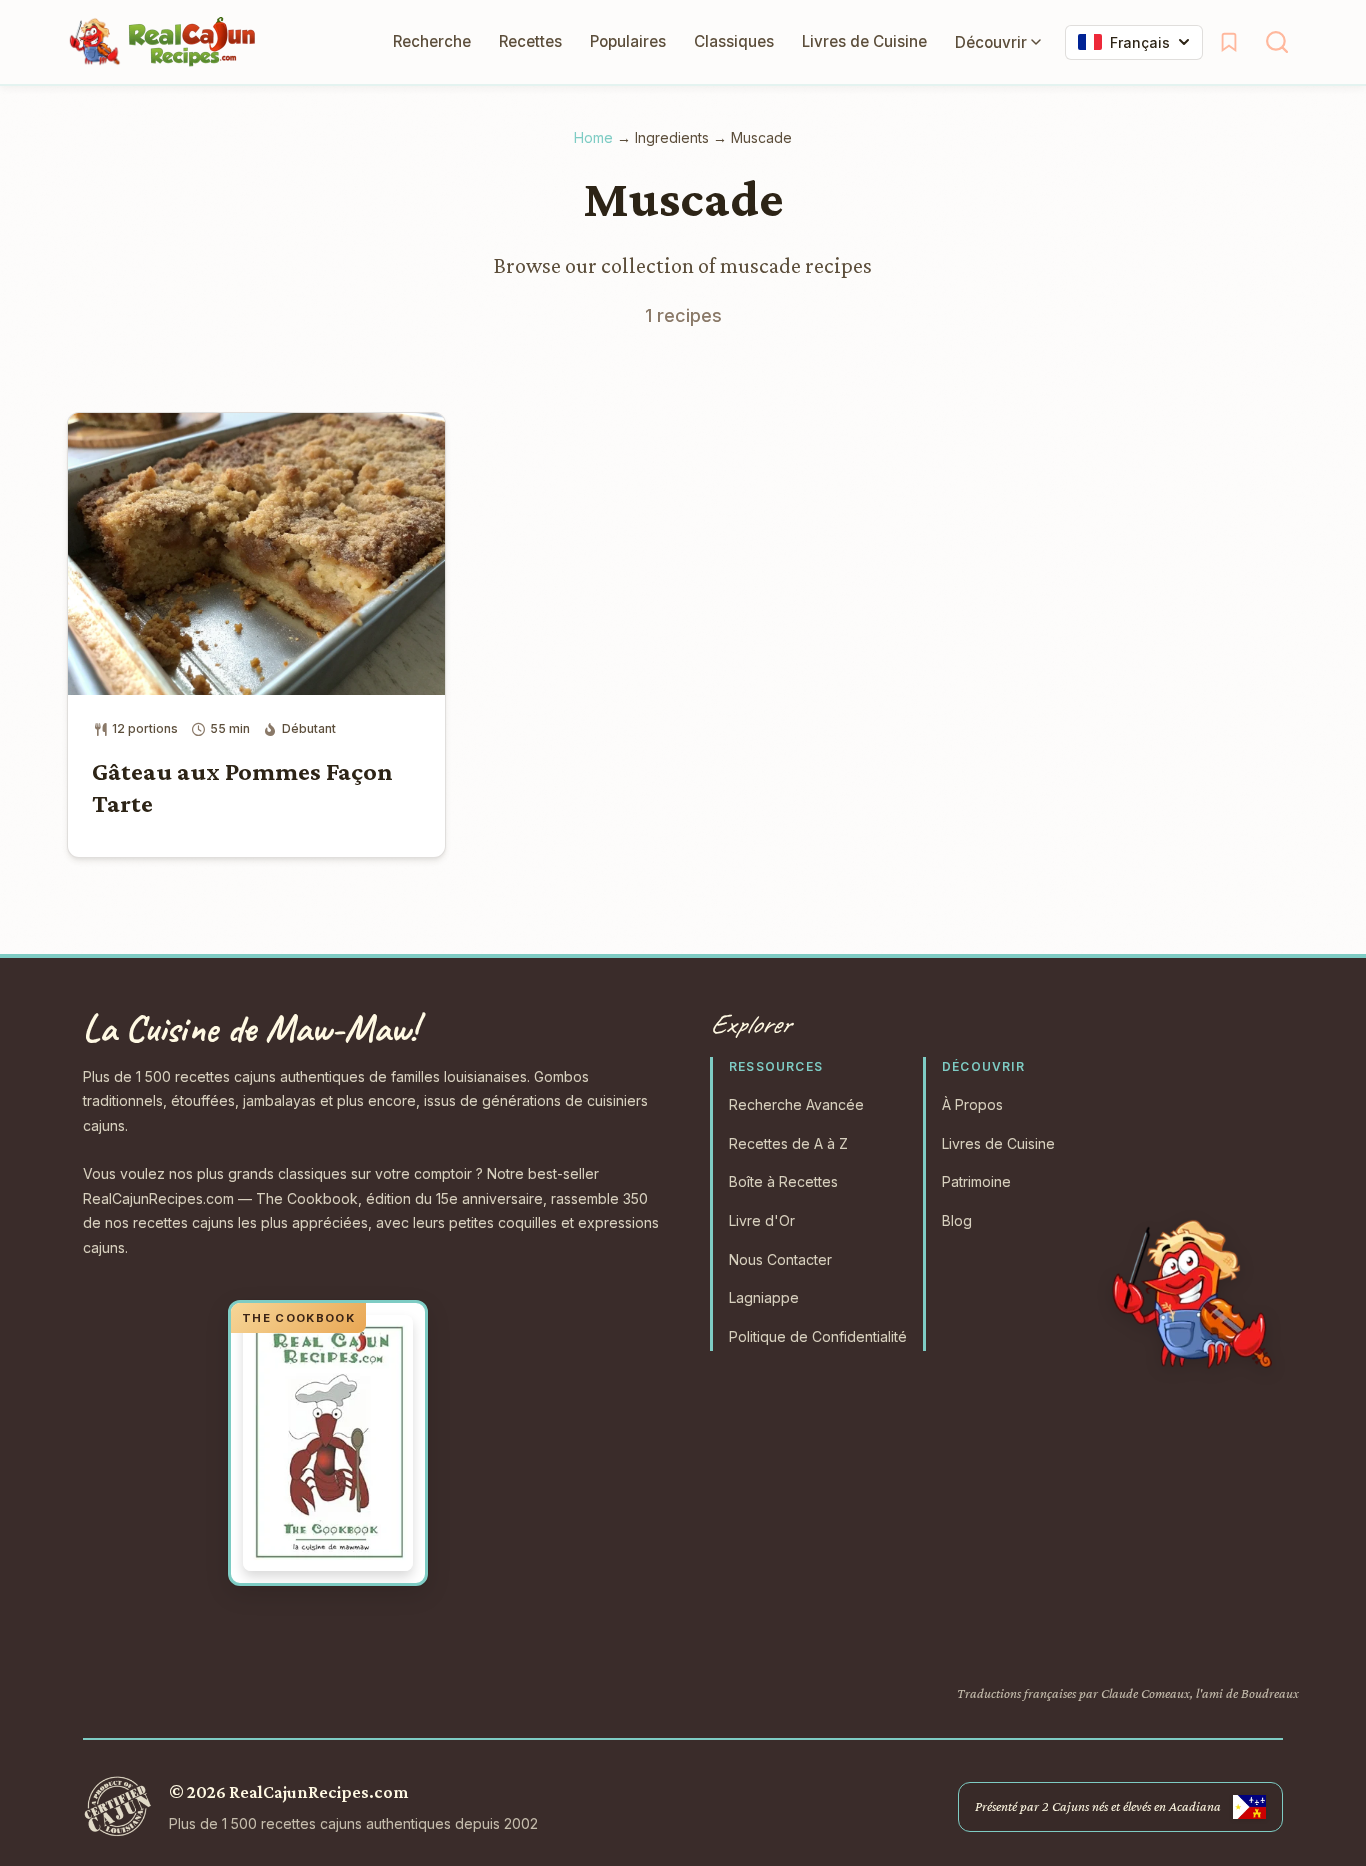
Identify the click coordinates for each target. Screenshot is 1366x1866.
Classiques (734, 41)
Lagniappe (764, 1297)
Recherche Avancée (796, 1104)
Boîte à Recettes (783, 1181)
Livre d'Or (762, 1220)
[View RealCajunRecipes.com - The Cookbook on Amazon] (328, 1443)
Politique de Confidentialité (818, 1336)
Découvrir (991, 42)
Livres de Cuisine (864, 41)
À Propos (972, 1104)
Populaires (628, 41)
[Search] (1277, 42)
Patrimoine (976, 1181)
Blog (957, 1220)
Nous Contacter (780, 1259)
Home (593, 137)
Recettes (530, 41)
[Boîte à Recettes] (1229, 42)
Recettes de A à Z (788, 1143)
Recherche (432, 41)
